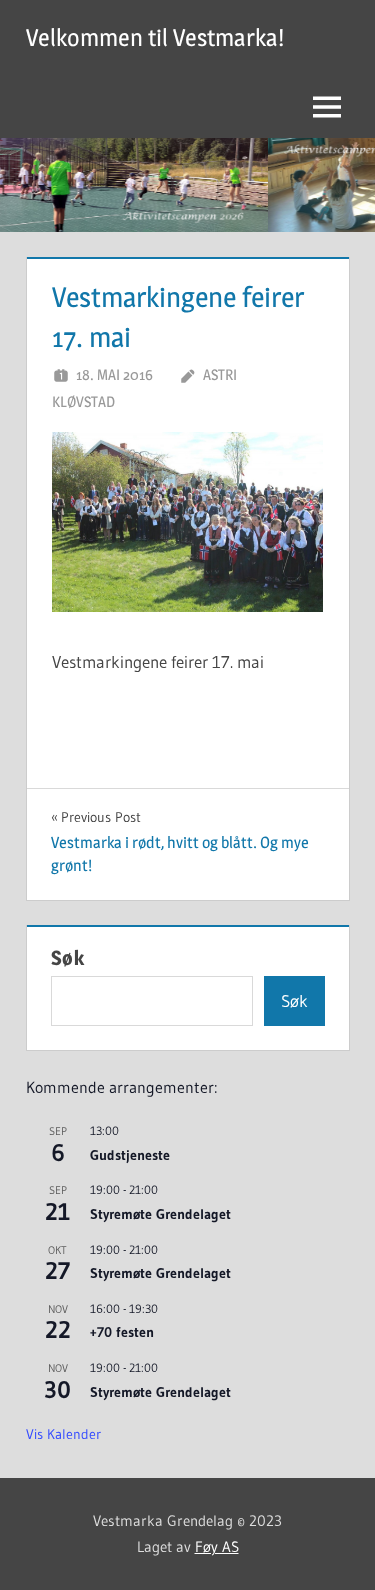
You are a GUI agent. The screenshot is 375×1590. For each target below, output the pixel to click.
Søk (68, 958)
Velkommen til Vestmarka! (155, 37)
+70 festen (122, 1332)
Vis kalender (63, 1434)
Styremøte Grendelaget (160, 1214)
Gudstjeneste (130, 1155)
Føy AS (217, 1546)
